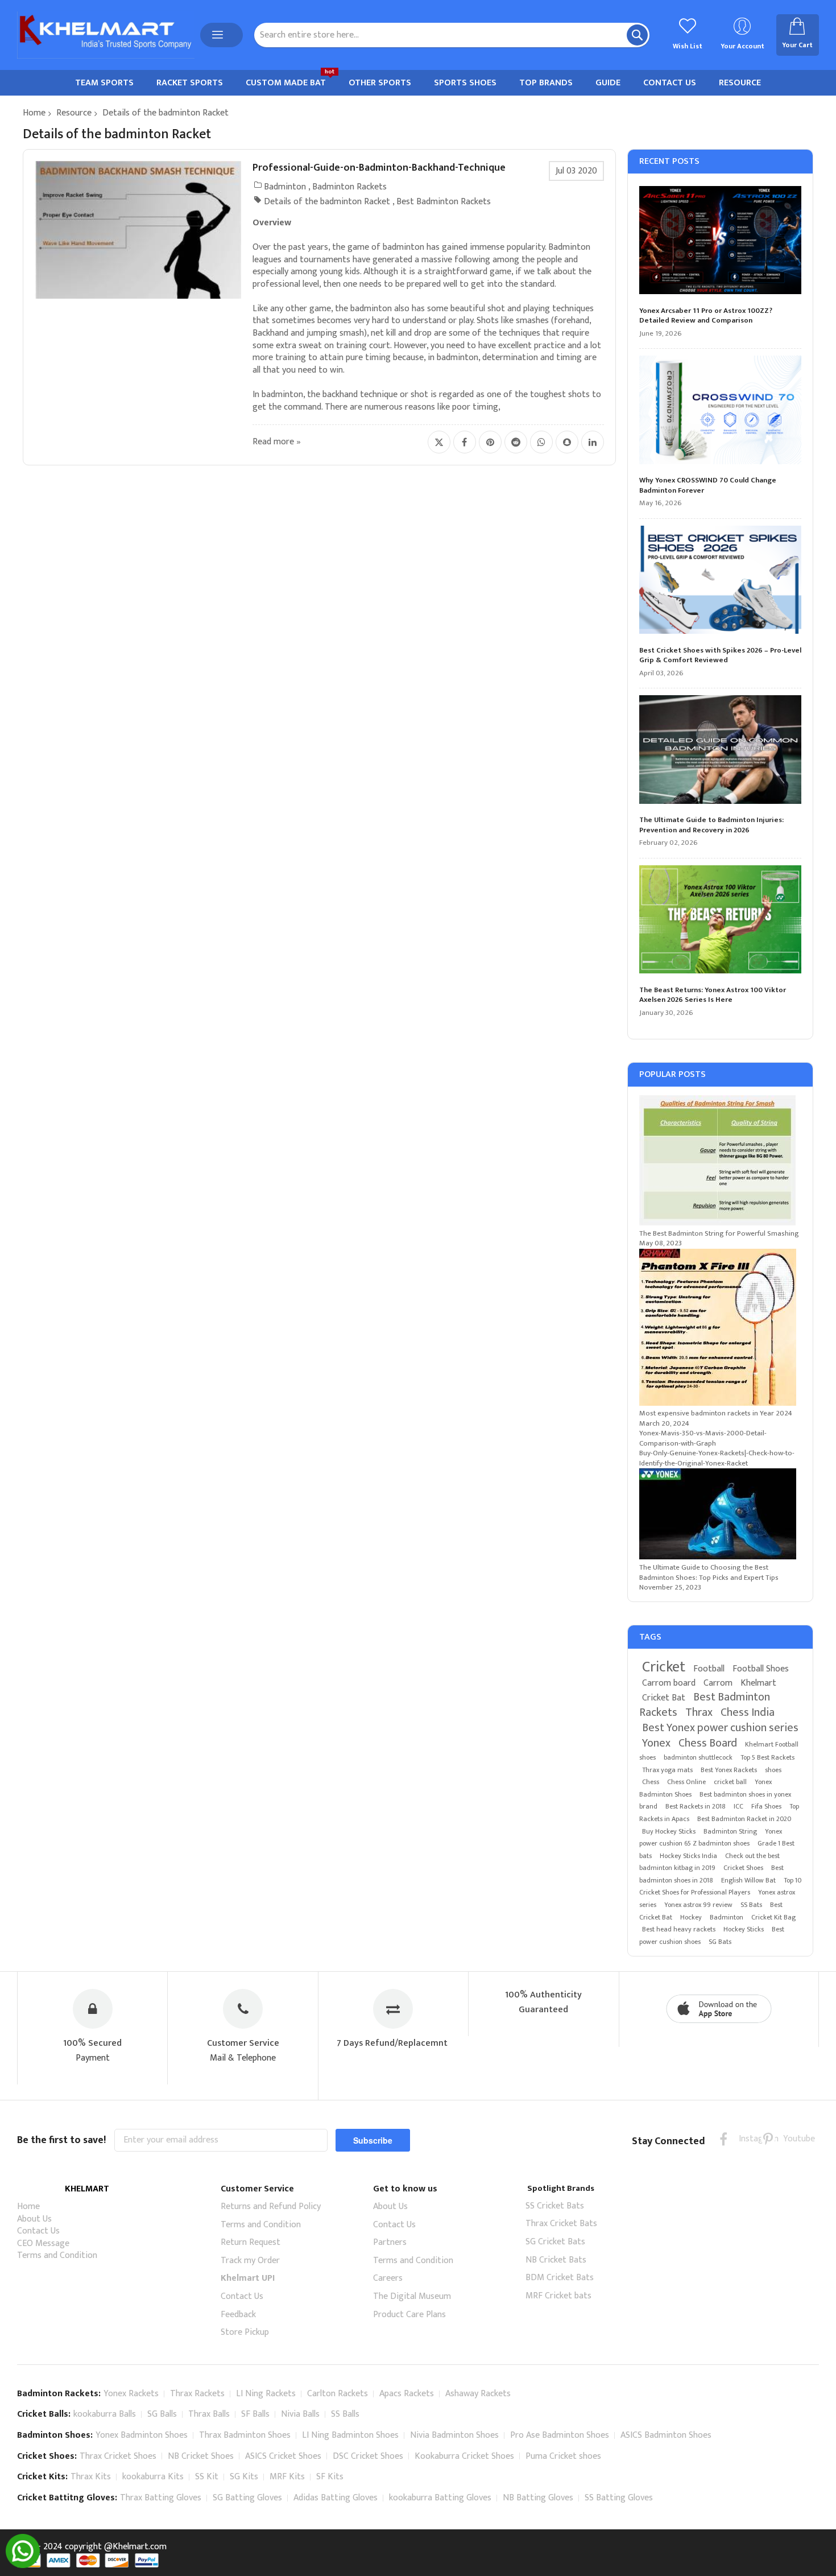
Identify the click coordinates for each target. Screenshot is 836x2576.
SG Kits (244, 2477)
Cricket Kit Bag (773, 1917)
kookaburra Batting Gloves (440, 2498)
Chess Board (708, 1743)
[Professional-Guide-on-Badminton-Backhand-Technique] (138, 230)
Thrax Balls (209, 2414)
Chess (651, 1782)
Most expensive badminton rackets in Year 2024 (716, 1413)
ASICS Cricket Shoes (283, 2456)
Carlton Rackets (338, 2394)
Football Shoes (761, 1669)
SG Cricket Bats (555, 2242)
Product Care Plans (409, 2315)
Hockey (691, 1917)
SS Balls (345, 2414)
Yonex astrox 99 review (698, 1905)
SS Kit (207, 2477)
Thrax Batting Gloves (161, 2498)
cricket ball (730, 1782)
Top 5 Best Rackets (767, 1757)
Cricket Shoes (743, 1868)
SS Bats (751, 1905)
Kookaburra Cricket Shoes (464, 2456)
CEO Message (43, 2243)
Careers (388, 2278)
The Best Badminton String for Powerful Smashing (719, 1233)
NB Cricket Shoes (201, 2456)
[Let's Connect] (23, 2565)
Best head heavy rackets (679, 1929)
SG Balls (162, 2414)
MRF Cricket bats (558, 2296)
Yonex (656, 1743)
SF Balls (255, 2414)
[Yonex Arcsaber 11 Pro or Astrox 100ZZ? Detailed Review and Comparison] (721, 242)
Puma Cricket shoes (563, 2456)
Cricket (664, 1667)
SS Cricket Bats (555, 2206)
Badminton (285, 187)
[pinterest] (768, 2139)
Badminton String (730, 1831)
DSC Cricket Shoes (368, 2456)
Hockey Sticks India (688, 1856)
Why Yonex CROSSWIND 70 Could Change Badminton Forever (708, 486)
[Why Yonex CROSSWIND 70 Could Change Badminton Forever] (721, 411)
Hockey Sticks (744, 1929)
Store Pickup (245, 2332)
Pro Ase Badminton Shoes (560, 2435)
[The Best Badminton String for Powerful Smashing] (717, 1223)
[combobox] (452, 35)
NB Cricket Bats (556, 2260)
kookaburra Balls (105, 2414)
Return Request (251, 2242)
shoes (773, 1770)
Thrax (699, 1712)
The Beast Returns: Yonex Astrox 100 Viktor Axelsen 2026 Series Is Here (713, 995)
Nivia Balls (300, 2414)
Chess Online (686, 1782)
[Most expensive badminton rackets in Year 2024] (718, 1403)
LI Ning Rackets (266, 2394)
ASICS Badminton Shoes (666, 2435)
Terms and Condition (57, 2255)
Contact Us (38, 2231)
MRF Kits (287, 2477)
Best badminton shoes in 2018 (711, 1874)
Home (34, 113)
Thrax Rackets (197, 2394)
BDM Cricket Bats (560, 2278)
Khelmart (758, 1683)
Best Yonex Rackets (729, 1770)
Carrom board (669, 1683)
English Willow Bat (748, 1880)
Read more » (277, 442)
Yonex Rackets (131, 2394)
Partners (390, 2242)
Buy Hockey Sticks (669, 1831)
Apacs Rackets (407, 2394)
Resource (74, 113)
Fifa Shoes (766, 1806)
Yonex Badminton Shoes (142, 2435)
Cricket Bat (664, 1698)
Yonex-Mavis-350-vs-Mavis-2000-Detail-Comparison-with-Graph (703, 1438)
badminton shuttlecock (698, 1757)
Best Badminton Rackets (444, 202)
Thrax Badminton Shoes (245, 2435)
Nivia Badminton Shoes (454, 2435)
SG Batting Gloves (247, 2498)
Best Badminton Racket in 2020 (744, 1819)
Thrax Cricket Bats (561, 2224)
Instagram (746, 2139)
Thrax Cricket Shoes (118, 2456)
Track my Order (250, 2261)
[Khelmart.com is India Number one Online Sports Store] (106, 35)
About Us (34, 2219)
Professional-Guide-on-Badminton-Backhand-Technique (379, 168)
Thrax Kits (91, 2477)
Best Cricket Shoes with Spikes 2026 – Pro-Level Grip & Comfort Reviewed (720, 656)
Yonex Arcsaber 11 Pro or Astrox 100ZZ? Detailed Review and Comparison (706, 316)
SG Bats (720, 1942)
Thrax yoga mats (667, 1770)
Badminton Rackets (349, 187)
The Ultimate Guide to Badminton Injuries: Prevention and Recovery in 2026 (711, 825)
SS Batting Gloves (619, 2498)
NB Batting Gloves (538, 2498)
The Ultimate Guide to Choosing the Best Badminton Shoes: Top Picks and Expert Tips (709, 1572)
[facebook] (724, 2139)
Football (709, 1669)
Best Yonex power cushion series (720, 1728)
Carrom (718, 1683)
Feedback (238, 2315)
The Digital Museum (412, 2296)
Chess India (748, 1712)
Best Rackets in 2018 (696, 1806)
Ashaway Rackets (478, 2394)
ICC (738, 1806)
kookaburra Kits (153, 2477)
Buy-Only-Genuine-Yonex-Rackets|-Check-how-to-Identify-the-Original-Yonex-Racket (717, 1458)
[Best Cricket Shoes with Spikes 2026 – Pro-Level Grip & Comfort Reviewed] (721, 581)
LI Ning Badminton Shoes (350, 2435)
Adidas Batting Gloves (336, 2498)
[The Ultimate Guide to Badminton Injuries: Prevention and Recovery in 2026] (721, 751)
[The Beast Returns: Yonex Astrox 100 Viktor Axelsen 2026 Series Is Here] (721, 921)
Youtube (790, 2139)
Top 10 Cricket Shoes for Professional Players (720, 1886)
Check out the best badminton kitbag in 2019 (709, 1862)
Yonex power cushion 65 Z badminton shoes (711, 1838)
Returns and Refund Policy (271, 2206)
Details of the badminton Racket (327, 202)
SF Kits (330, 2477)
